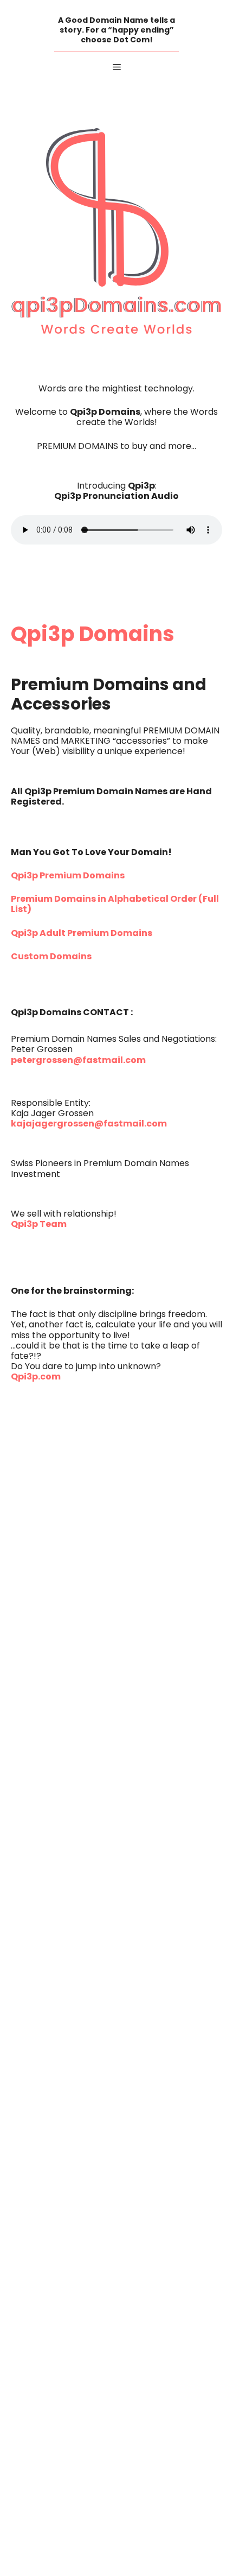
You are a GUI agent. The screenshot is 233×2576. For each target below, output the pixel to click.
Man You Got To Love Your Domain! (91, 853)
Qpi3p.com (36, 1377)
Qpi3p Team (39, 1225)
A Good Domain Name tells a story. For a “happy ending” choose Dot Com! (116, 30)
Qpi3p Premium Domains (68, 876)
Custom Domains (51, 957)
